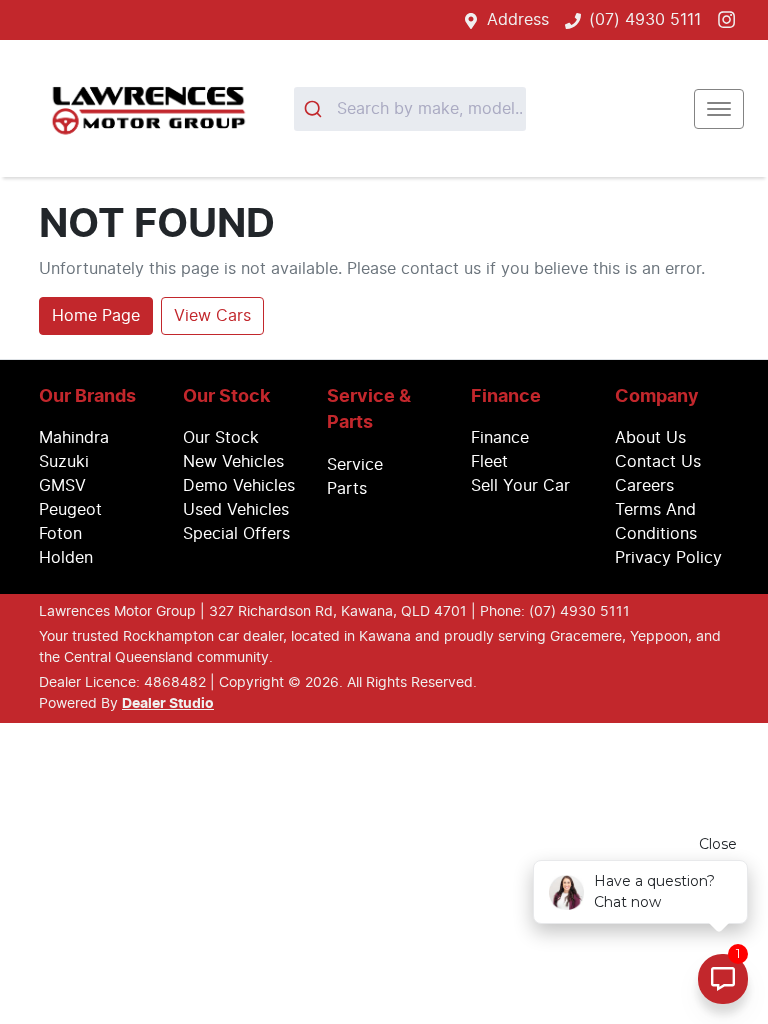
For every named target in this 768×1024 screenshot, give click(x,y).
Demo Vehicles (239, 486)
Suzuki (64, 462)
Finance (500, 438)
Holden (66, 558)
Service (355, 465)
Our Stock (221, 438)
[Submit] (315, 109)
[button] (719, 109)
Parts (347, 489)
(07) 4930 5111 (645, 20)
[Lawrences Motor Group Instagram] (730, 19)
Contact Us (658, 462)
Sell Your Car (520, 486)
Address (518, 20)
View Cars (212, 316)
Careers (644, 486)
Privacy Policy (668, 558)
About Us (650, 438)
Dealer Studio (168, 704)
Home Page (96, 316)
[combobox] (410, 109)
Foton (60, 534)
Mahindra (74, 438)
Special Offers (236, 534)
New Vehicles (233, 462)
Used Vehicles (236, 510)
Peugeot (70, 510)
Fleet (489, 462)
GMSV (62, 486)
